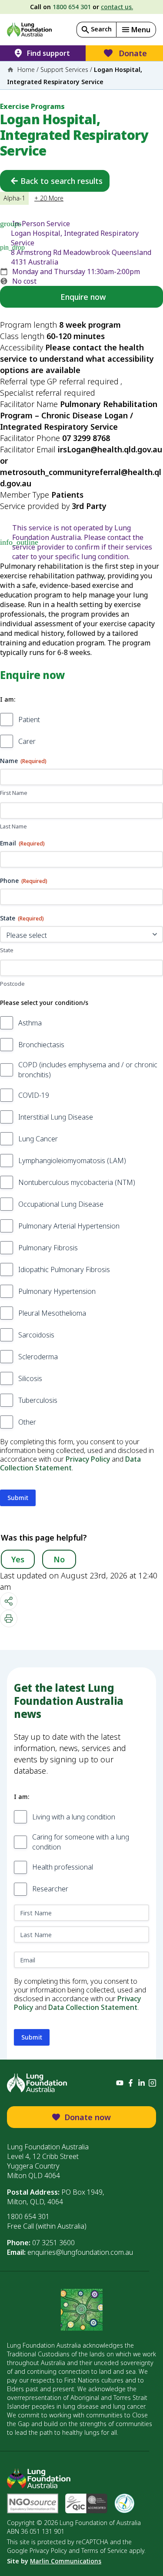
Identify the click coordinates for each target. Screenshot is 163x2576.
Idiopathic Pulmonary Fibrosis (64, 1269)
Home (26, 70)
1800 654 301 (72, 7)
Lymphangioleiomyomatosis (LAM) (72, 1161)
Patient (29, 720)
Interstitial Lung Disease (56, 1117)
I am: (8, 699)
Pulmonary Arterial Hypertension (69, 1226)
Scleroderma (38, 1357)
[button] (136, 30)
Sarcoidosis (36, 1335)
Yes (18, 1559)
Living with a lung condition (74, 1817)
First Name (14, 793)
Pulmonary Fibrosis (48, 1248)
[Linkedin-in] (141, 2083)
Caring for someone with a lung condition (81, 1842)
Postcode (12, 984)
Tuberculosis (38, 1400)
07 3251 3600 (53, 2243)
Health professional (63, 1867)
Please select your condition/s (44, 1003)
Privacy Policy (88, 1459)
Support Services (64, 70)
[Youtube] (120, 2083)
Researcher (50, 1889)
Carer (27, 741)
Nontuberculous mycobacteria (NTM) (77, 1182)
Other (27, 1422)
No (59, 1559)
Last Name (13, 826)
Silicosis (30, 1378)
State (7, 950)
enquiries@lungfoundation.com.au (80, 2252)
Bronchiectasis (41, 1045)
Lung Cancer (38, 1139)
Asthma (30, 1023)
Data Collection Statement (70, 1463)
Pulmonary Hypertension (57, 1291)
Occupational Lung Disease (61, 1204)
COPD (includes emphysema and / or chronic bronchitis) (88, 1070)
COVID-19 (34, 1095)
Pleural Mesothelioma (52, 1313)
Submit (18, 1498)
